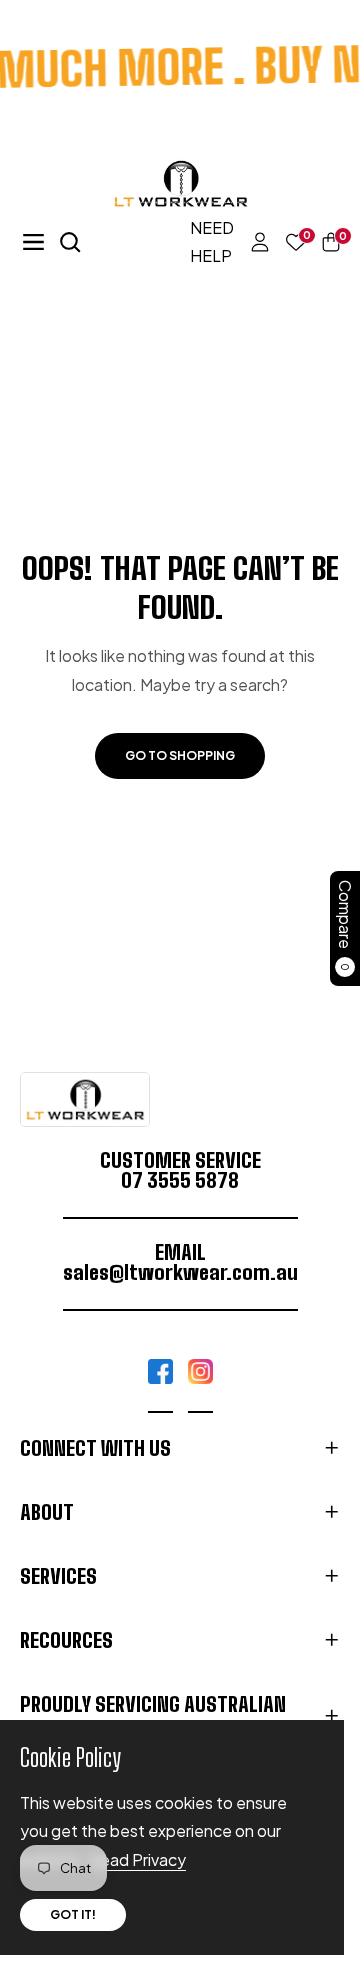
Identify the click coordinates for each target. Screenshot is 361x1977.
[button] (323, 242)
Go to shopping (180, 755)
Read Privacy (137, 1859)
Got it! (73, 1914)
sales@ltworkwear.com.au (180, 1272)
